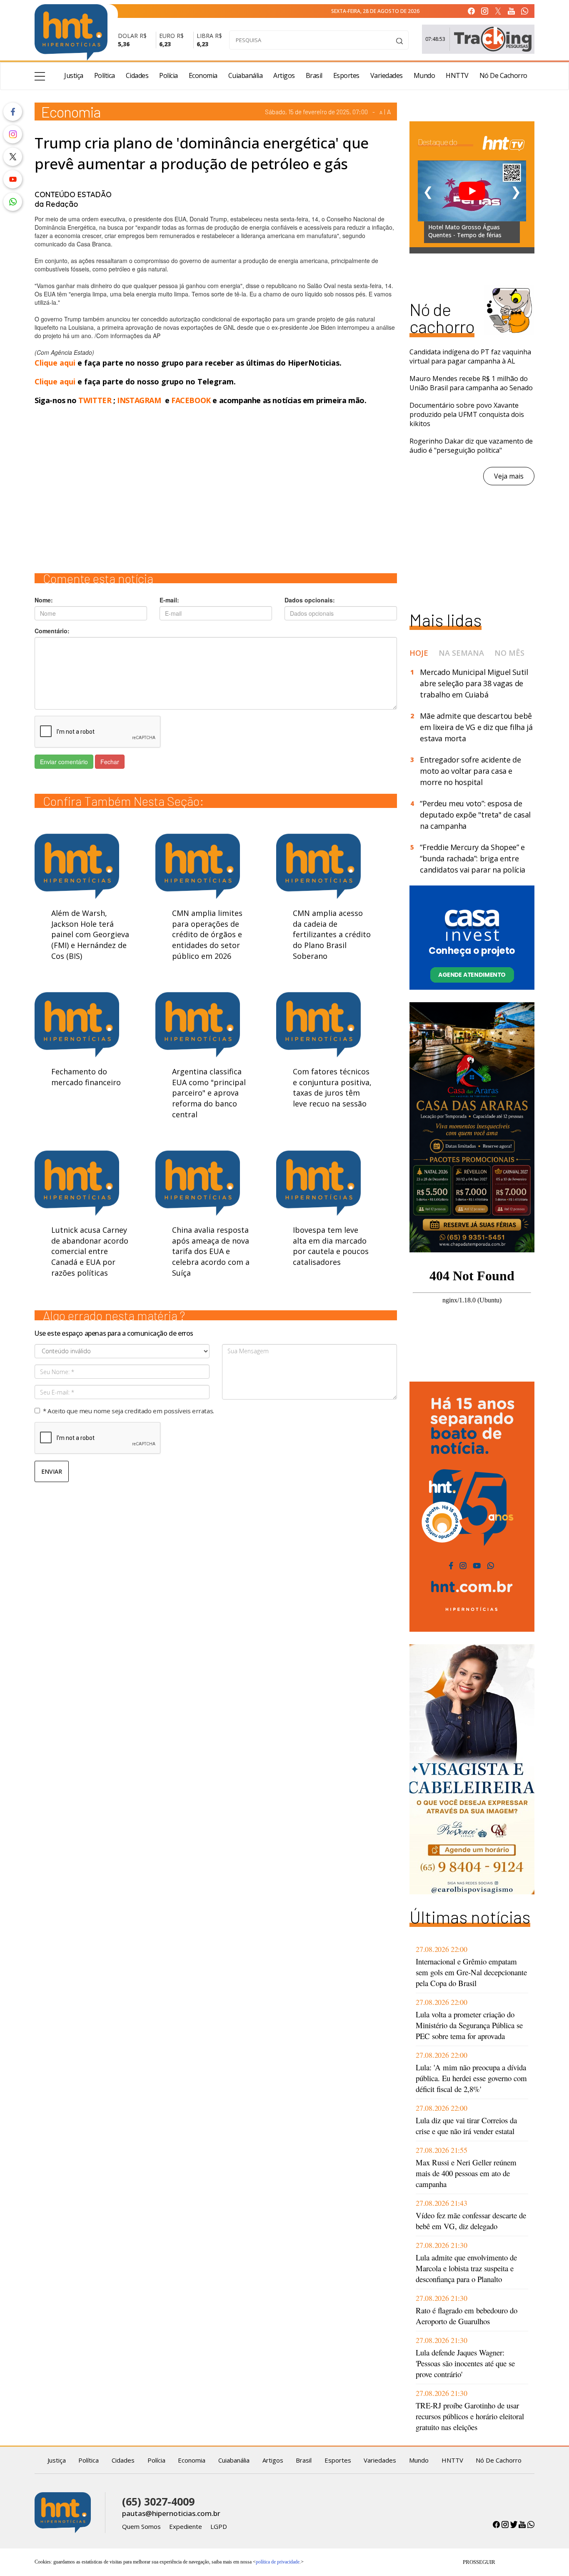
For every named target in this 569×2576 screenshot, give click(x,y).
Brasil (314, 75)
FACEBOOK (191, 400)
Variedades (387, 75)
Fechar (110, 762)
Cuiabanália (246, 75)
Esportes (346, 75)
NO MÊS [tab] (509, 653)
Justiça (74, 75)
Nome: (44, 600)
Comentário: (52, 631)
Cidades (137, 75)
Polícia (168, 75)
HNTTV (457, 75)
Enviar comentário (64, 762)
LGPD (219, 2526)
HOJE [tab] (419, 653)
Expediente (186, 2526)
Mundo (424, 75)
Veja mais (509, 476)
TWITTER (95, 400)
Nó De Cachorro (503, 75)
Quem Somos (141, 2526)
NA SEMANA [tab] (461, 653)
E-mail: (169, 600)
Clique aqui (56, 363)
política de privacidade (278, 2562)
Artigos (284, 75)
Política (105, 75)
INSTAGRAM (139, 400)
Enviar (52, 1471)
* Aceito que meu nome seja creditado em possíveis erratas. (129, 1411)
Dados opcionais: (310, 600)
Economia (203, 75)
